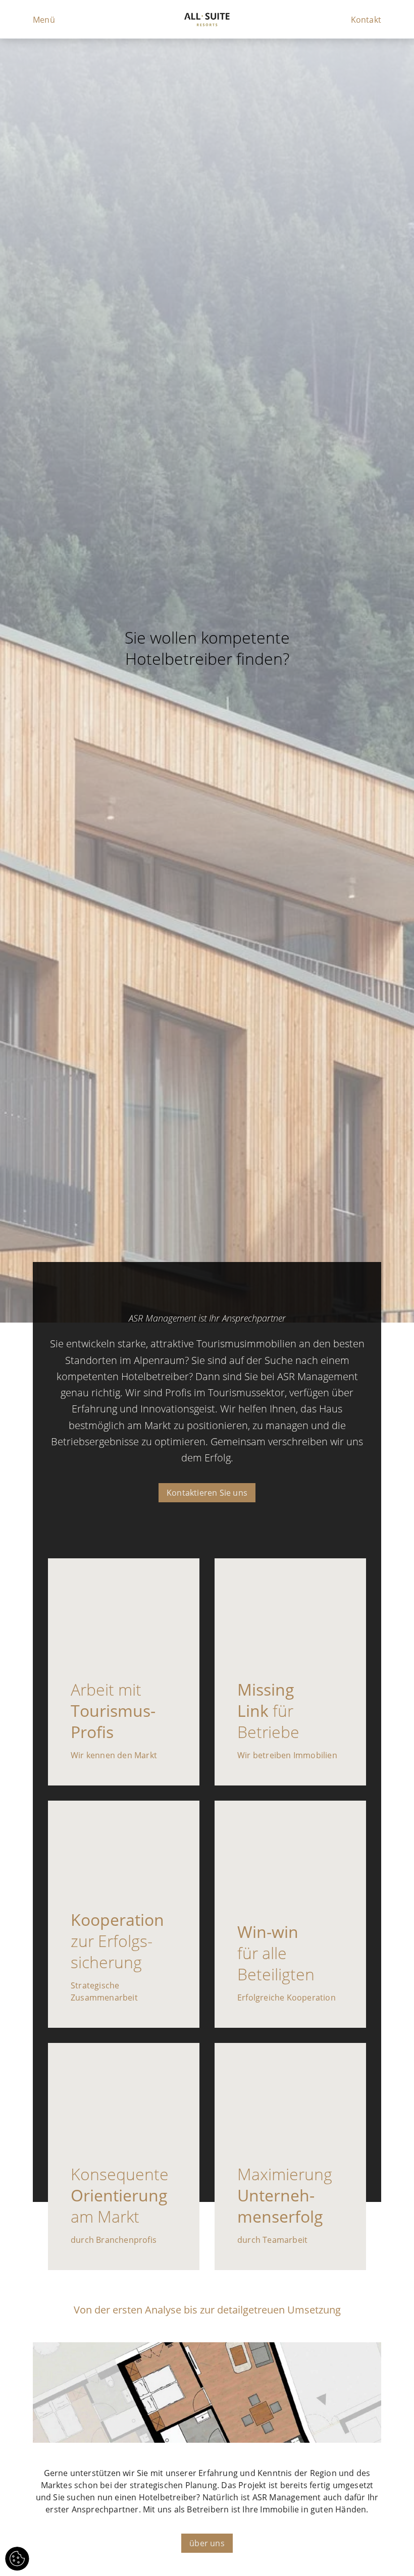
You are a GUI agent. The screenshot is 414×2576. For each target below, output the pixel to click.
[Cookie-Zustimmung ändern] (17, 2559)
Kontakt (366, 20)
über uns (207, 2543)
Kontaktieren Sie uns (207, 1493)
